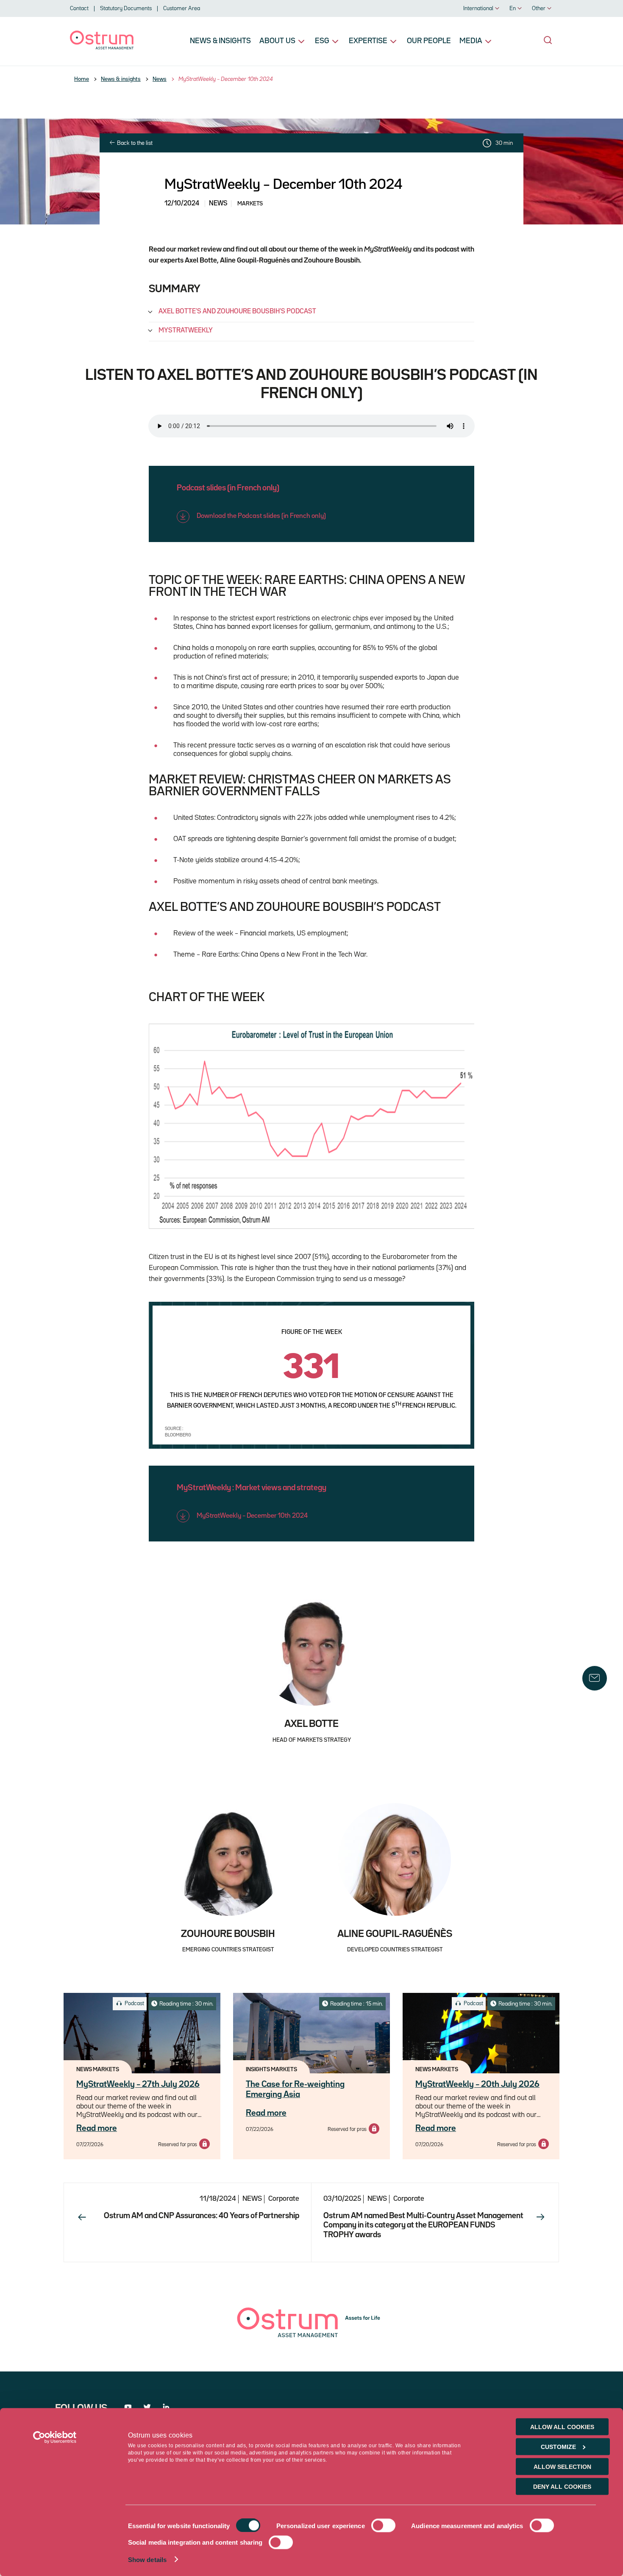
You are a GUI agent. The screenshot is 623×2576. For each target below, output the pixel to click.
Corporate (284, 2199)
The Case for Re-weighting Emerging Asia (295, 2089)
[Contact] (595, 1678)
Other (539, 8)
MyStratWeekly (186, 331)
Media (471, 41)
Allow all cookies (562, 2427)
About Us (277, 41)
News (160, 79)
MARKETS (250, 204)
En (513, 8)
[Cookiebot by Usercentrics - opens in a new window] (55, 2438)
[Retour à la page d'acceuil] (102, 48)
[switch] (383, 2526)
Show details (147, 2560)
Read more (97, 2128)
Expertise (368, 41)
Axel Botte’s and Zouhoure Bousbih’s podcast (237, 312)
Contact (79, 8)
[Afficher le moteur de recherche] (548, 40)
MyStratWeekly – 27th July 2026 (138, 2084)
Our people (429, 41)
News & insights (220, 41)
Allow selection (562, 2467)
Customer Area (182, 8)
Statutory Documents (126, 8)
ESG (322, 41)
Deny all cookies (562, 2487)
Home (82, 79)
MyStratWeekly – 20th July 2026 (477, 2084)
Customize (558, 2447)
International (478, 8)
